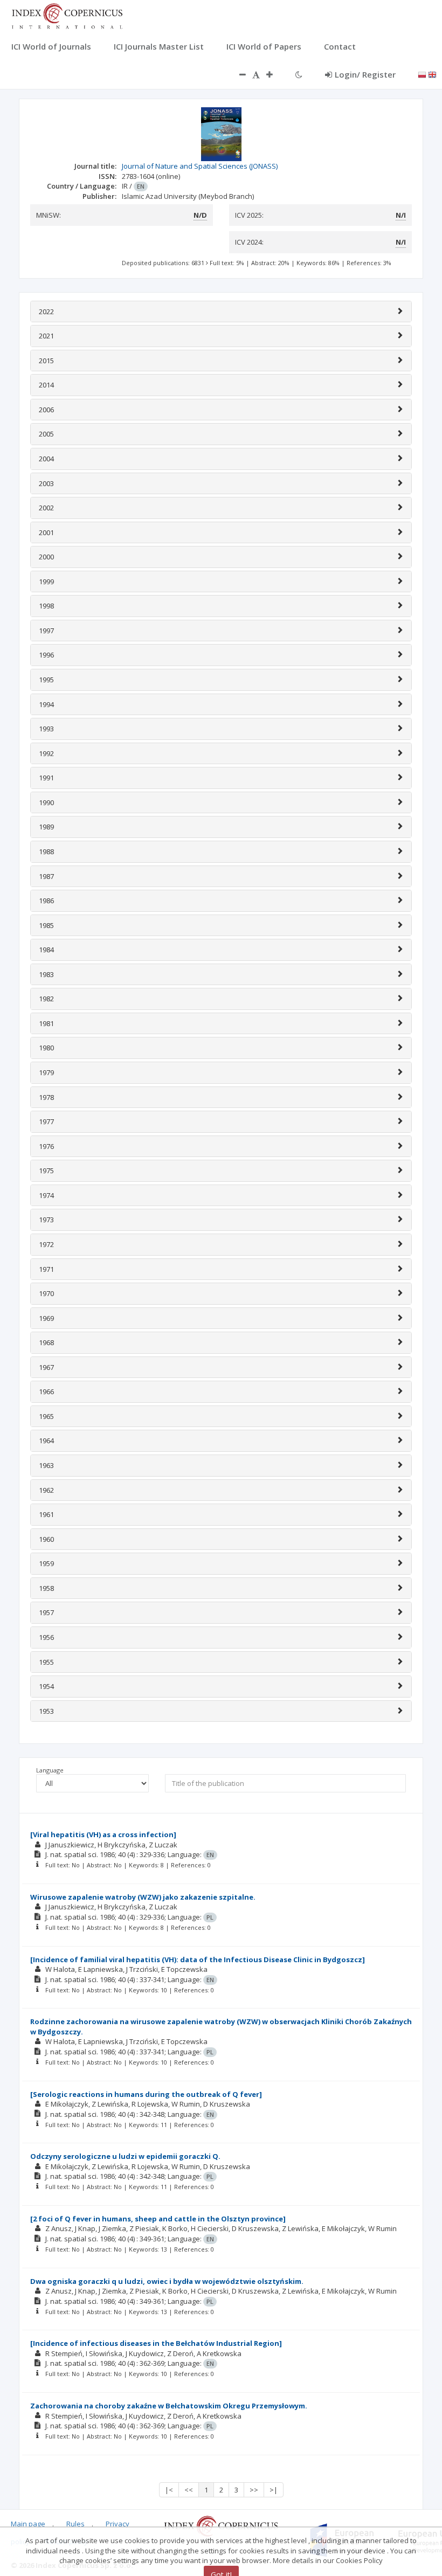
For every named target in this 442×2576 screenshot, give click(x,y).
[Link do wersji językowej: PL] (422, 74)
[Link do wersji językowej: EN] (432, 74)
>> (254, 2490)
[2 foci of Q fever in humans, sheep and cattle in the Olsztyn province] (158, 2219)
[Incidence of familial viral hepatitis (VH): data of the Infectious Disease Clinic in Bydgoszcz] (198, 1959)
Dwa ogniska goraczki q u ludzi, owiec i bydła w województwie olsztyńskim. (167, 2281)
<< (189, 2490)
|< (169, 2490)
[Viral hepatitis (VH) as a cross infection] (103, 1834)
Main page (28, 2524)
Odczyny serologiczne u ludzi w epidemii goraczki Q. (125, 2156)
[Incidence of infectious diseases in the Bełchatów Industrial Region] (156, 2343)
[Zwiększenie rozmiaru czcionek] (275, 74)
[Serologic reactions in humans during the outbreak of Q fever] (146, 2094)
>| (274, 2490)
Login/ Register (365, 74)
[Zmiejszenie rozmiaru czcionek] (237, 74)
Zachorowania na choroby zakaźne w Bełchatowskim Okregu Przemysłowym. (169, 2406)
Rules (75, 2524)
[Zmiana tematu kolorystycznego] (299, 74)
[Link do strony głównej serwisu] (67, 15)
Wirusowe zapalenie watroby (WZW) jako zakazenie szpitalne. (143, 1897)
